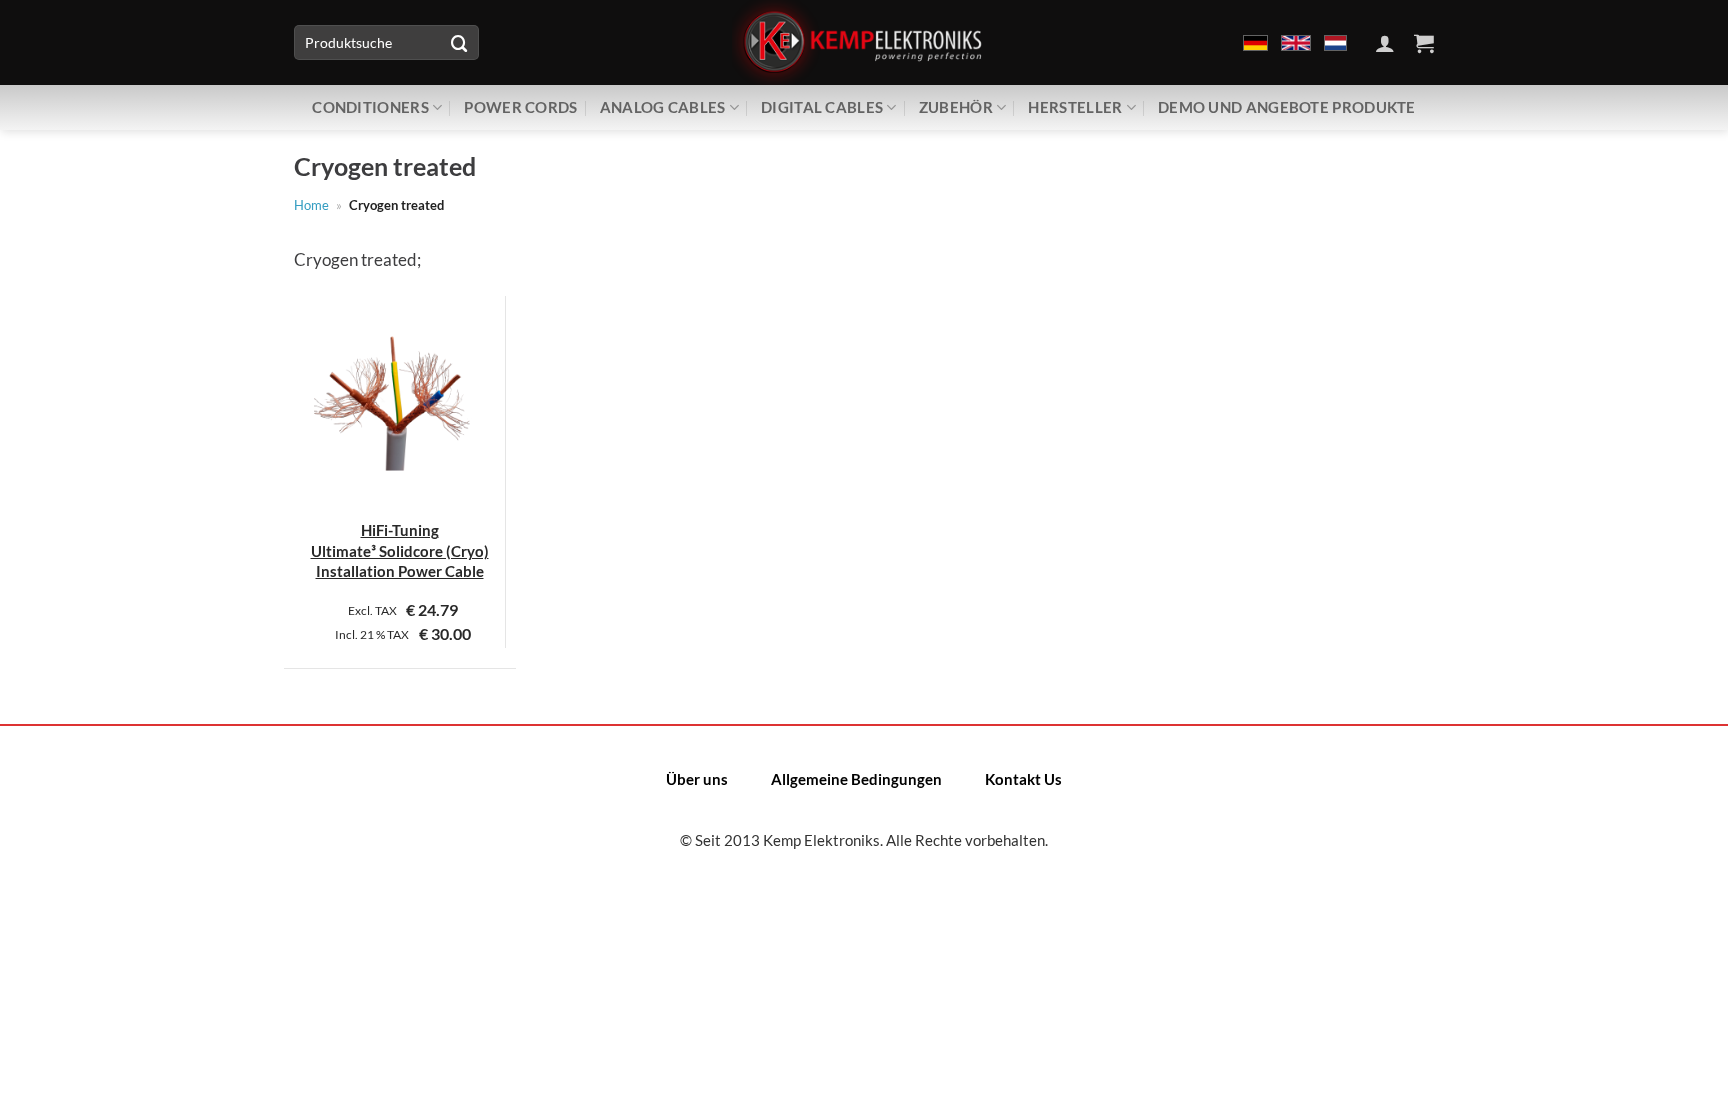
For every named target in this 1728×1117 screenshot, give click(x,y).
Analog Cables (663, 107)
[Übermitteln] (459, 42)
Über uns (697, 779)
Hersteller (1075, 107)
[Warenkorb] (1424, 43)
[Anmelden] (1385, 43)
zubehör (956, 107)
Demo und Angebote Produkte (1287, 107)
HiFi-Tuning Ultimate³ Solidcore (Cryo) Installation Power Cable (400, 550)
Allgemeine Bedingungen (856, 779)
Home (311, 205)
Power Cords (520, 107)
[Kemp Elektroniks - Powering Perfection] (864, 42)
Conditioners (370, 107)
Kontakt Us (1023, 779)
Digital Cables (822, 107)
